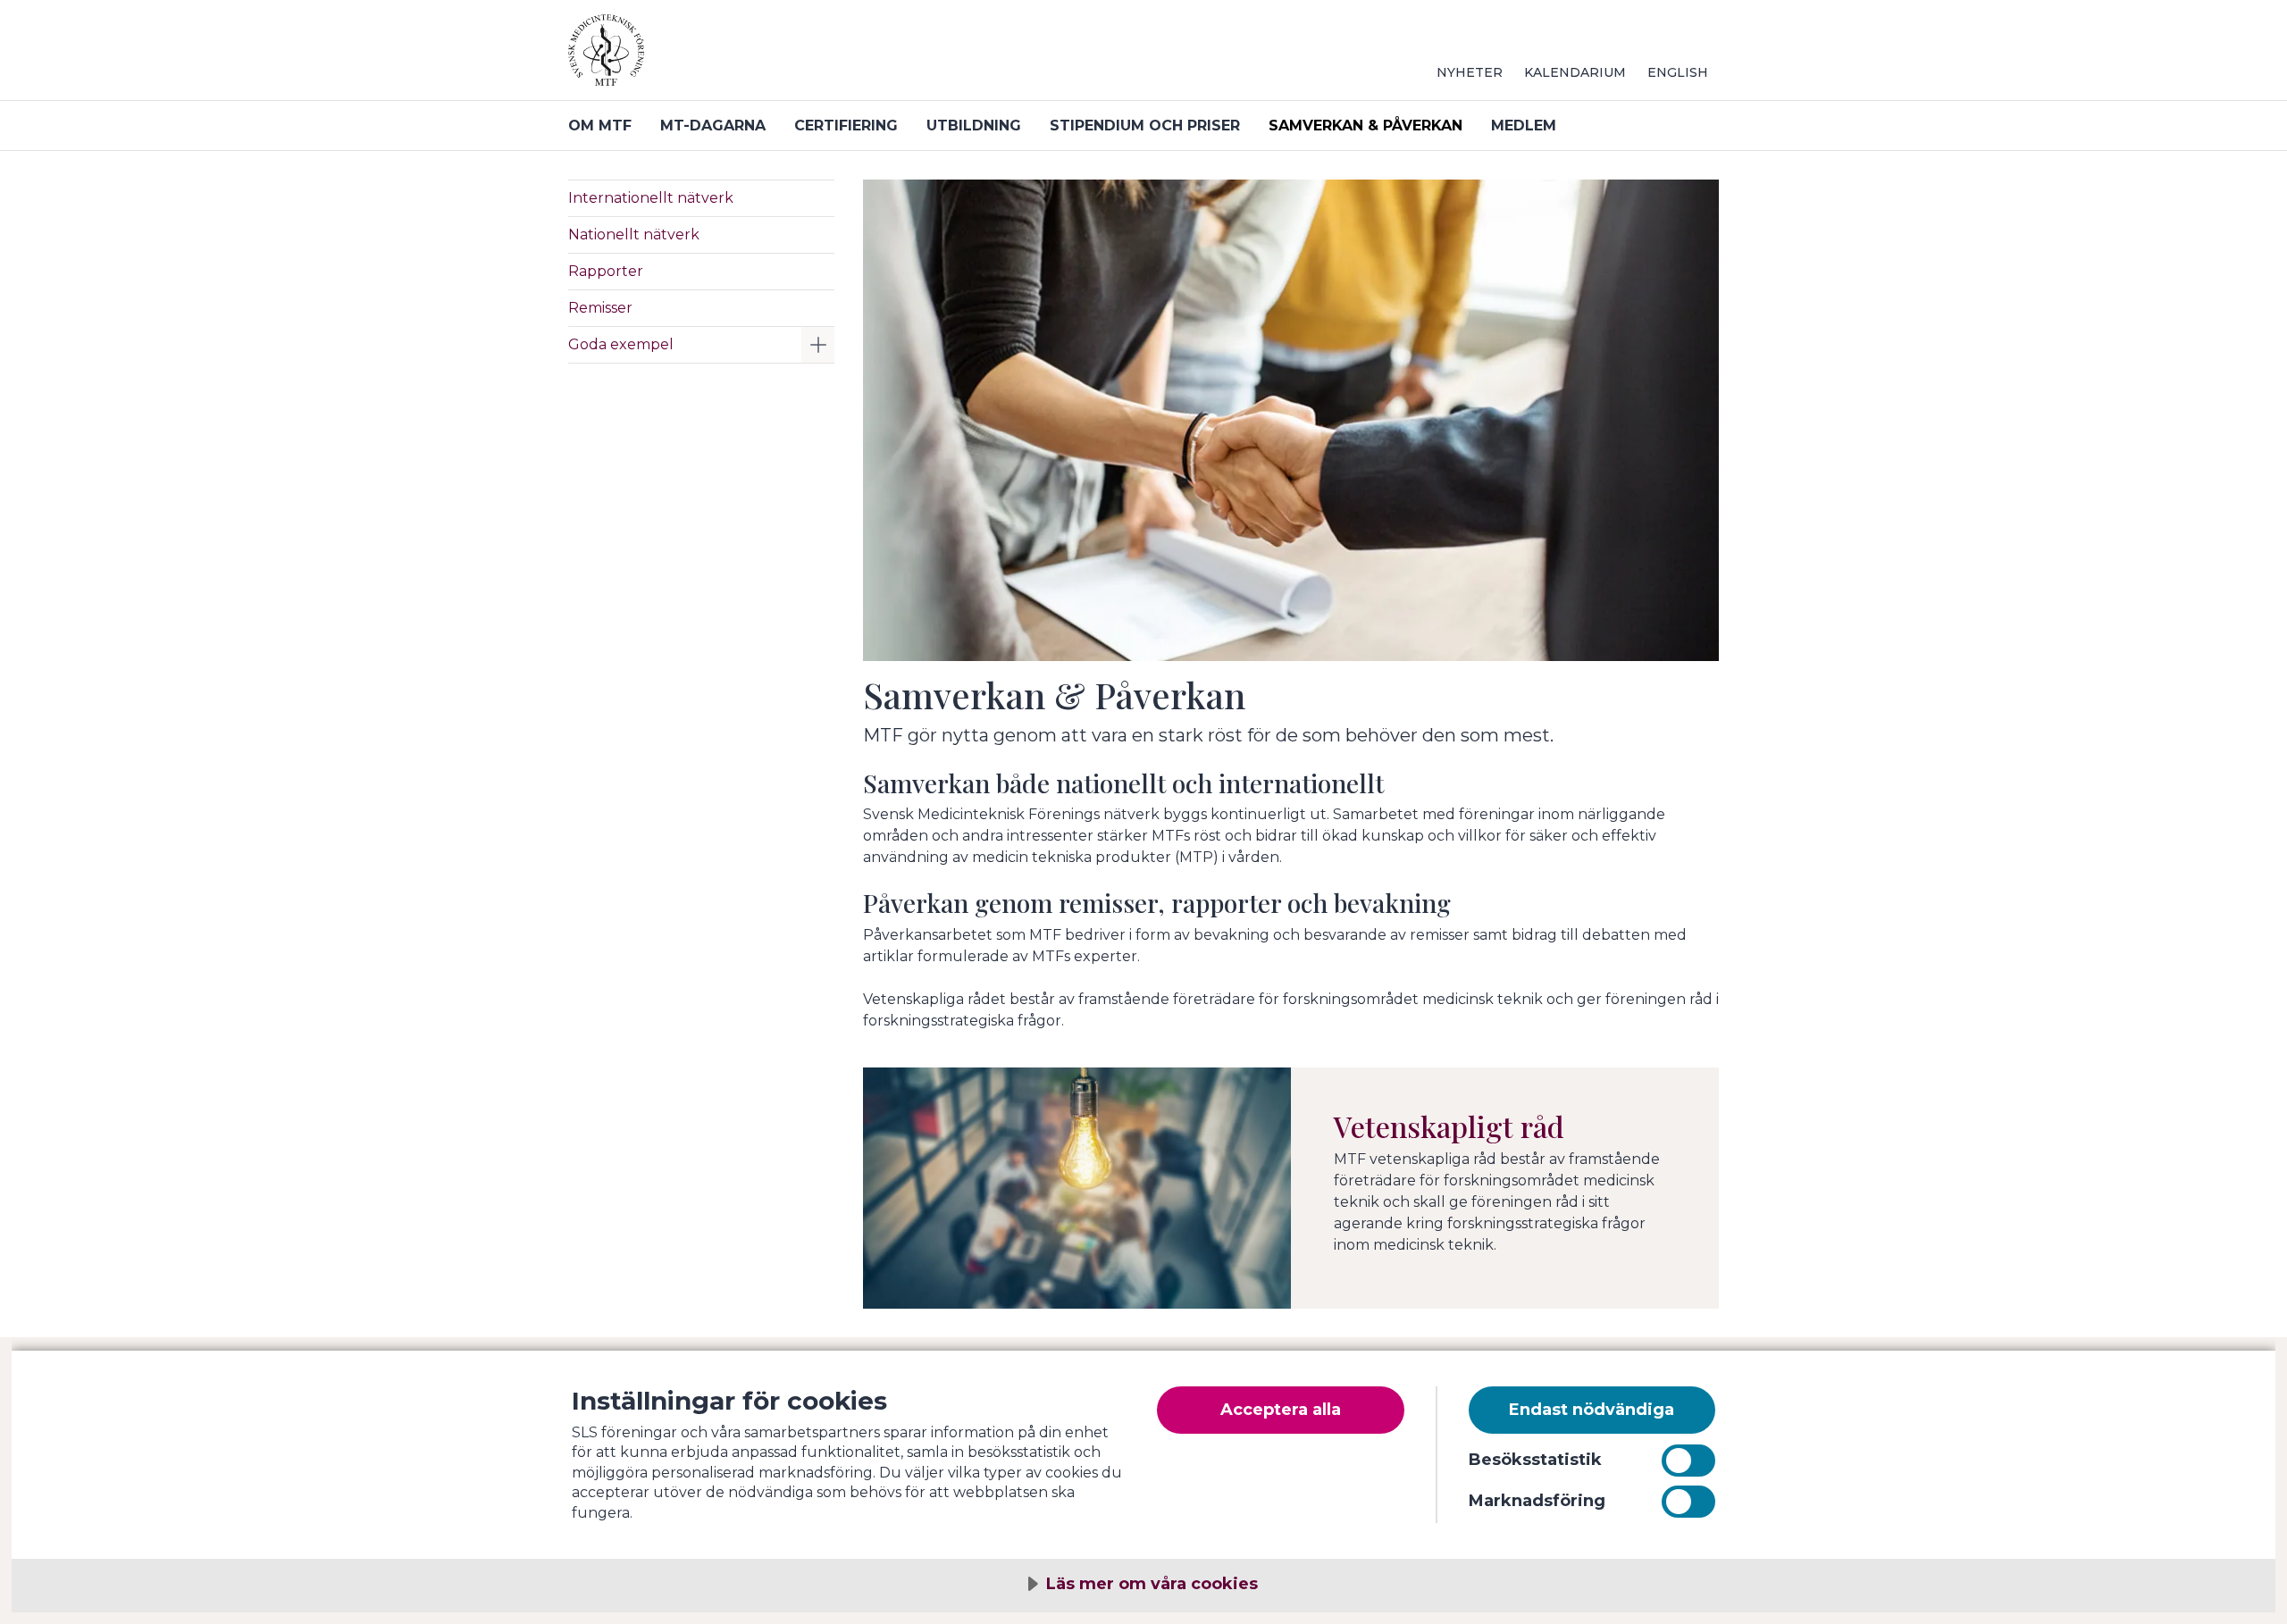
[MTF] (783, 57)
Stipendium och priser (1145, 126)
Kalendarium (1575, 72)
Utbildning (974, 126)
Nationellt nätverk (634, 234)
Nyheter (1470, 72)
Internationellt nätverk (651, 198)
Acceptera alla (1281, 1410)
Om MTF (600, 126)
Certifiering (846, 126)
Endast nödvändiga (1592, 1410)
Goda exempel (621, 344)
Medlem (1524, 126)
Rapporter (606, 271)
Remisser (600, 308)
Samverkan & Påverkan (1365, 126)
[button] (818, 345)
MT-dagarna (713, 126)
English (1678, 72)
